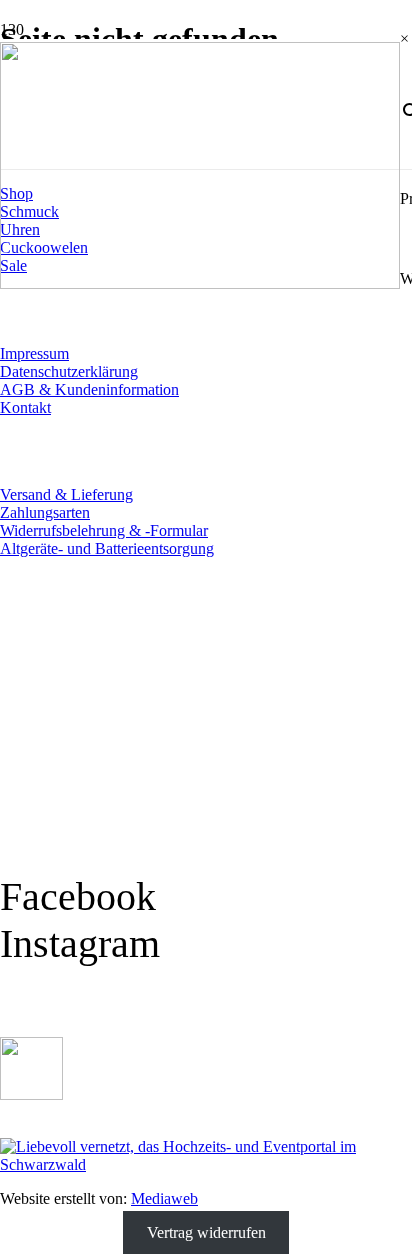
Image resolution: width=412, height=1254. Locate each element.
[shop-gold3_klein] (31, 1094)
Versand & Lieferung (66, 494)
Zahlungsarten (45, 512)
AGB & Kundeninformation (89, 389)
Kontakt (25, 407)
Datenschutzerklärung (69, 371)
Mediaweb (164, 1198)
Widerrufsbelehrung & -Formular (104, 530)
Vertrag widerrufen (206, 1232)
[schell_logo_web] (200, 283)
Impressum (34, 353)
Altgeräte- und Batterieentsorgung (107, 548)
